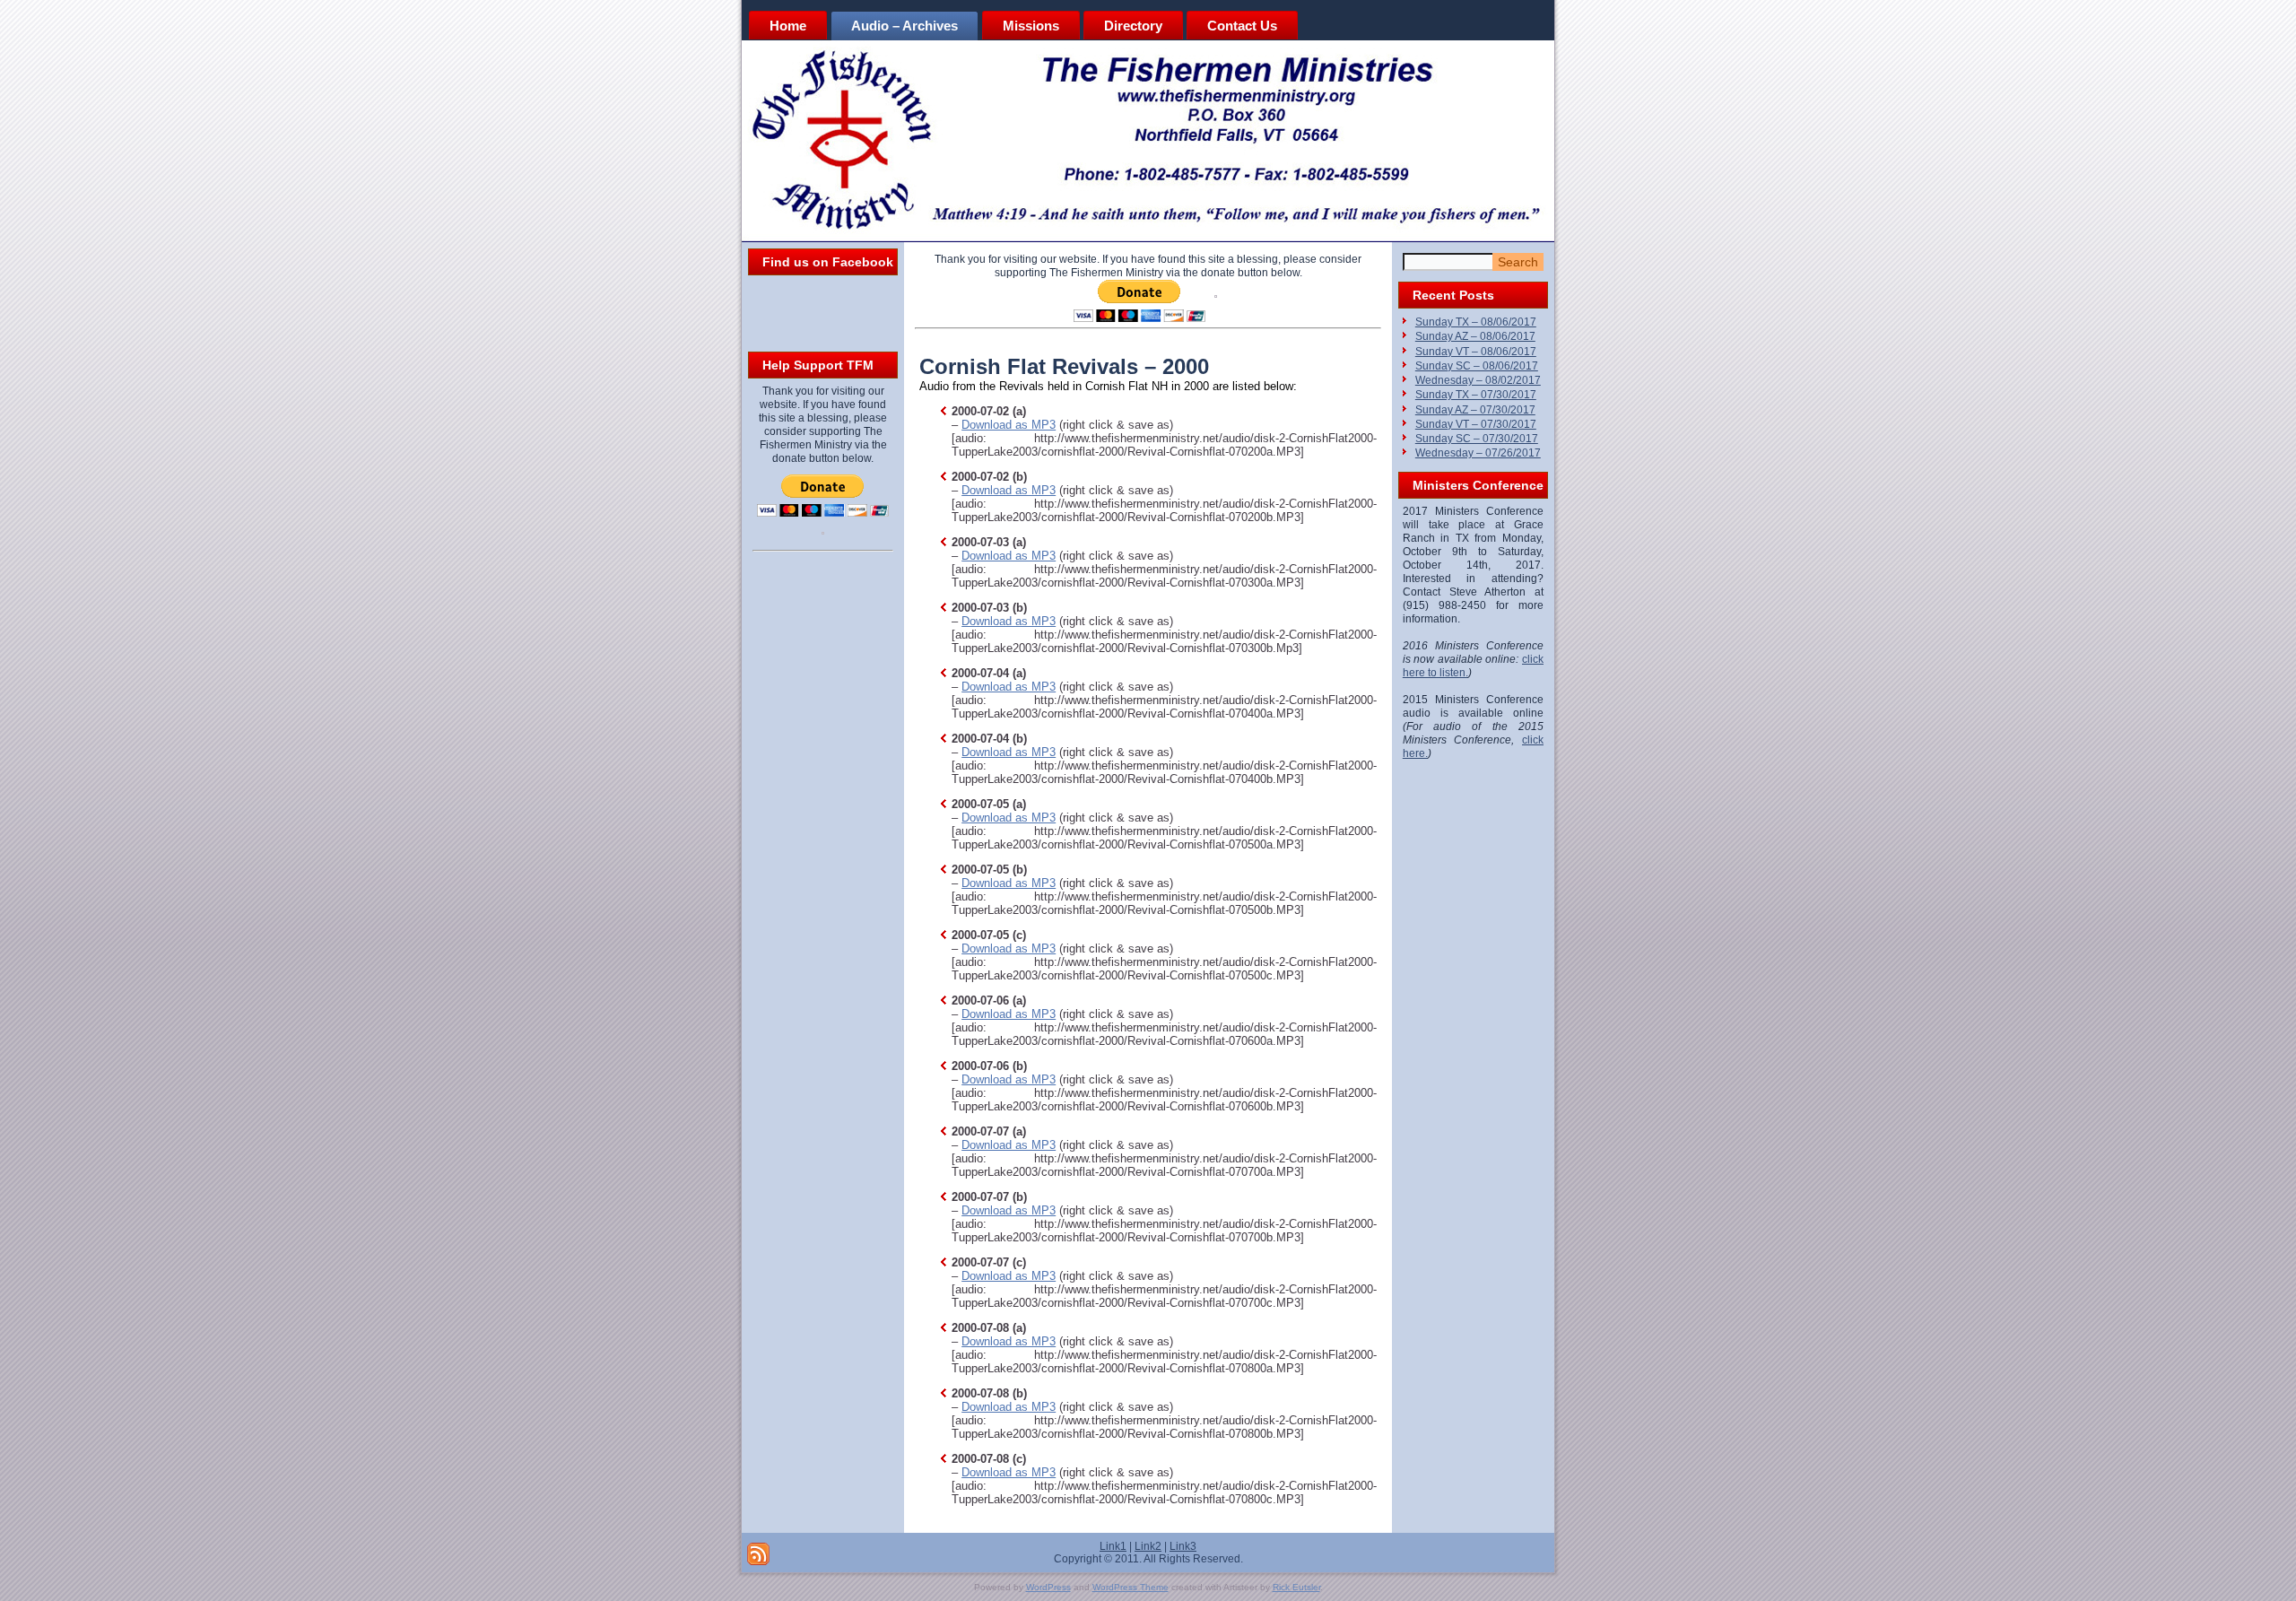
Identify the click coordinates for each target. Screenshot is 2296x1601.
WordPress (1048, 1587)
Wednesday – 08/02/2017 (1478, 380)
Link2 (1148, 1546)
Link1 (1113, 1546)
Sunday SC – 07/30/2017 (1477, 439)
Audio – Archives (904, 26)
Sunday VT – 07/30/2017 (1476, 424)
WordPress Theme (1131, 1587)
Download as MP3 (1009, 425)
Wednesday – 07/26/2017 (1478, 453)
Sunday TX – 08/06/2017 (1476, 322)
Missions (1031, 26)
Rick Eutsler (1296, 1587)
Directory (1133, 26)
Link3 (1183, 1546)
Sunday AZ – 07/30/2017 (1475, 410)
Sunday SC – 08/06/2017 (1477, 366)
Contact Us (1242, 26)
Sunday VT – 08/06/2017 (1476, 352)
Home (788, 26)
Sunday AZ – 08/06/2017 (1475, 336)
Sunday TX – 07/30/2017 (1476, 395)
